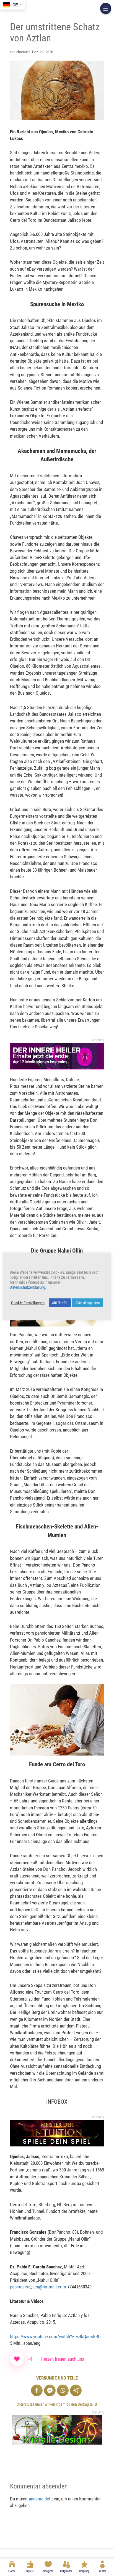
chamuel (23, 52)
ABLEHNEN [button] (60, 1303)
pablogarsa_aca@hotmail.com (38, 2287)
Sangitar (48, 2571)
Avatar (102, 2571)
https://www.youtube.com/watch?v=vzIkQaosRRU (55, 2336)
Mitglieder (66, 2571)
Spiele (30, 2571)
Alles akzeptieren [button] (88, 1303)
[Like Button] (17, 2359)
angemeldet (40, 2499)
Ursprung (84, 2571)
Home (12, 2571)
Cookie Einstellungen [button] (28, 1303)
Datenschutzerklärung (27, 1287)
